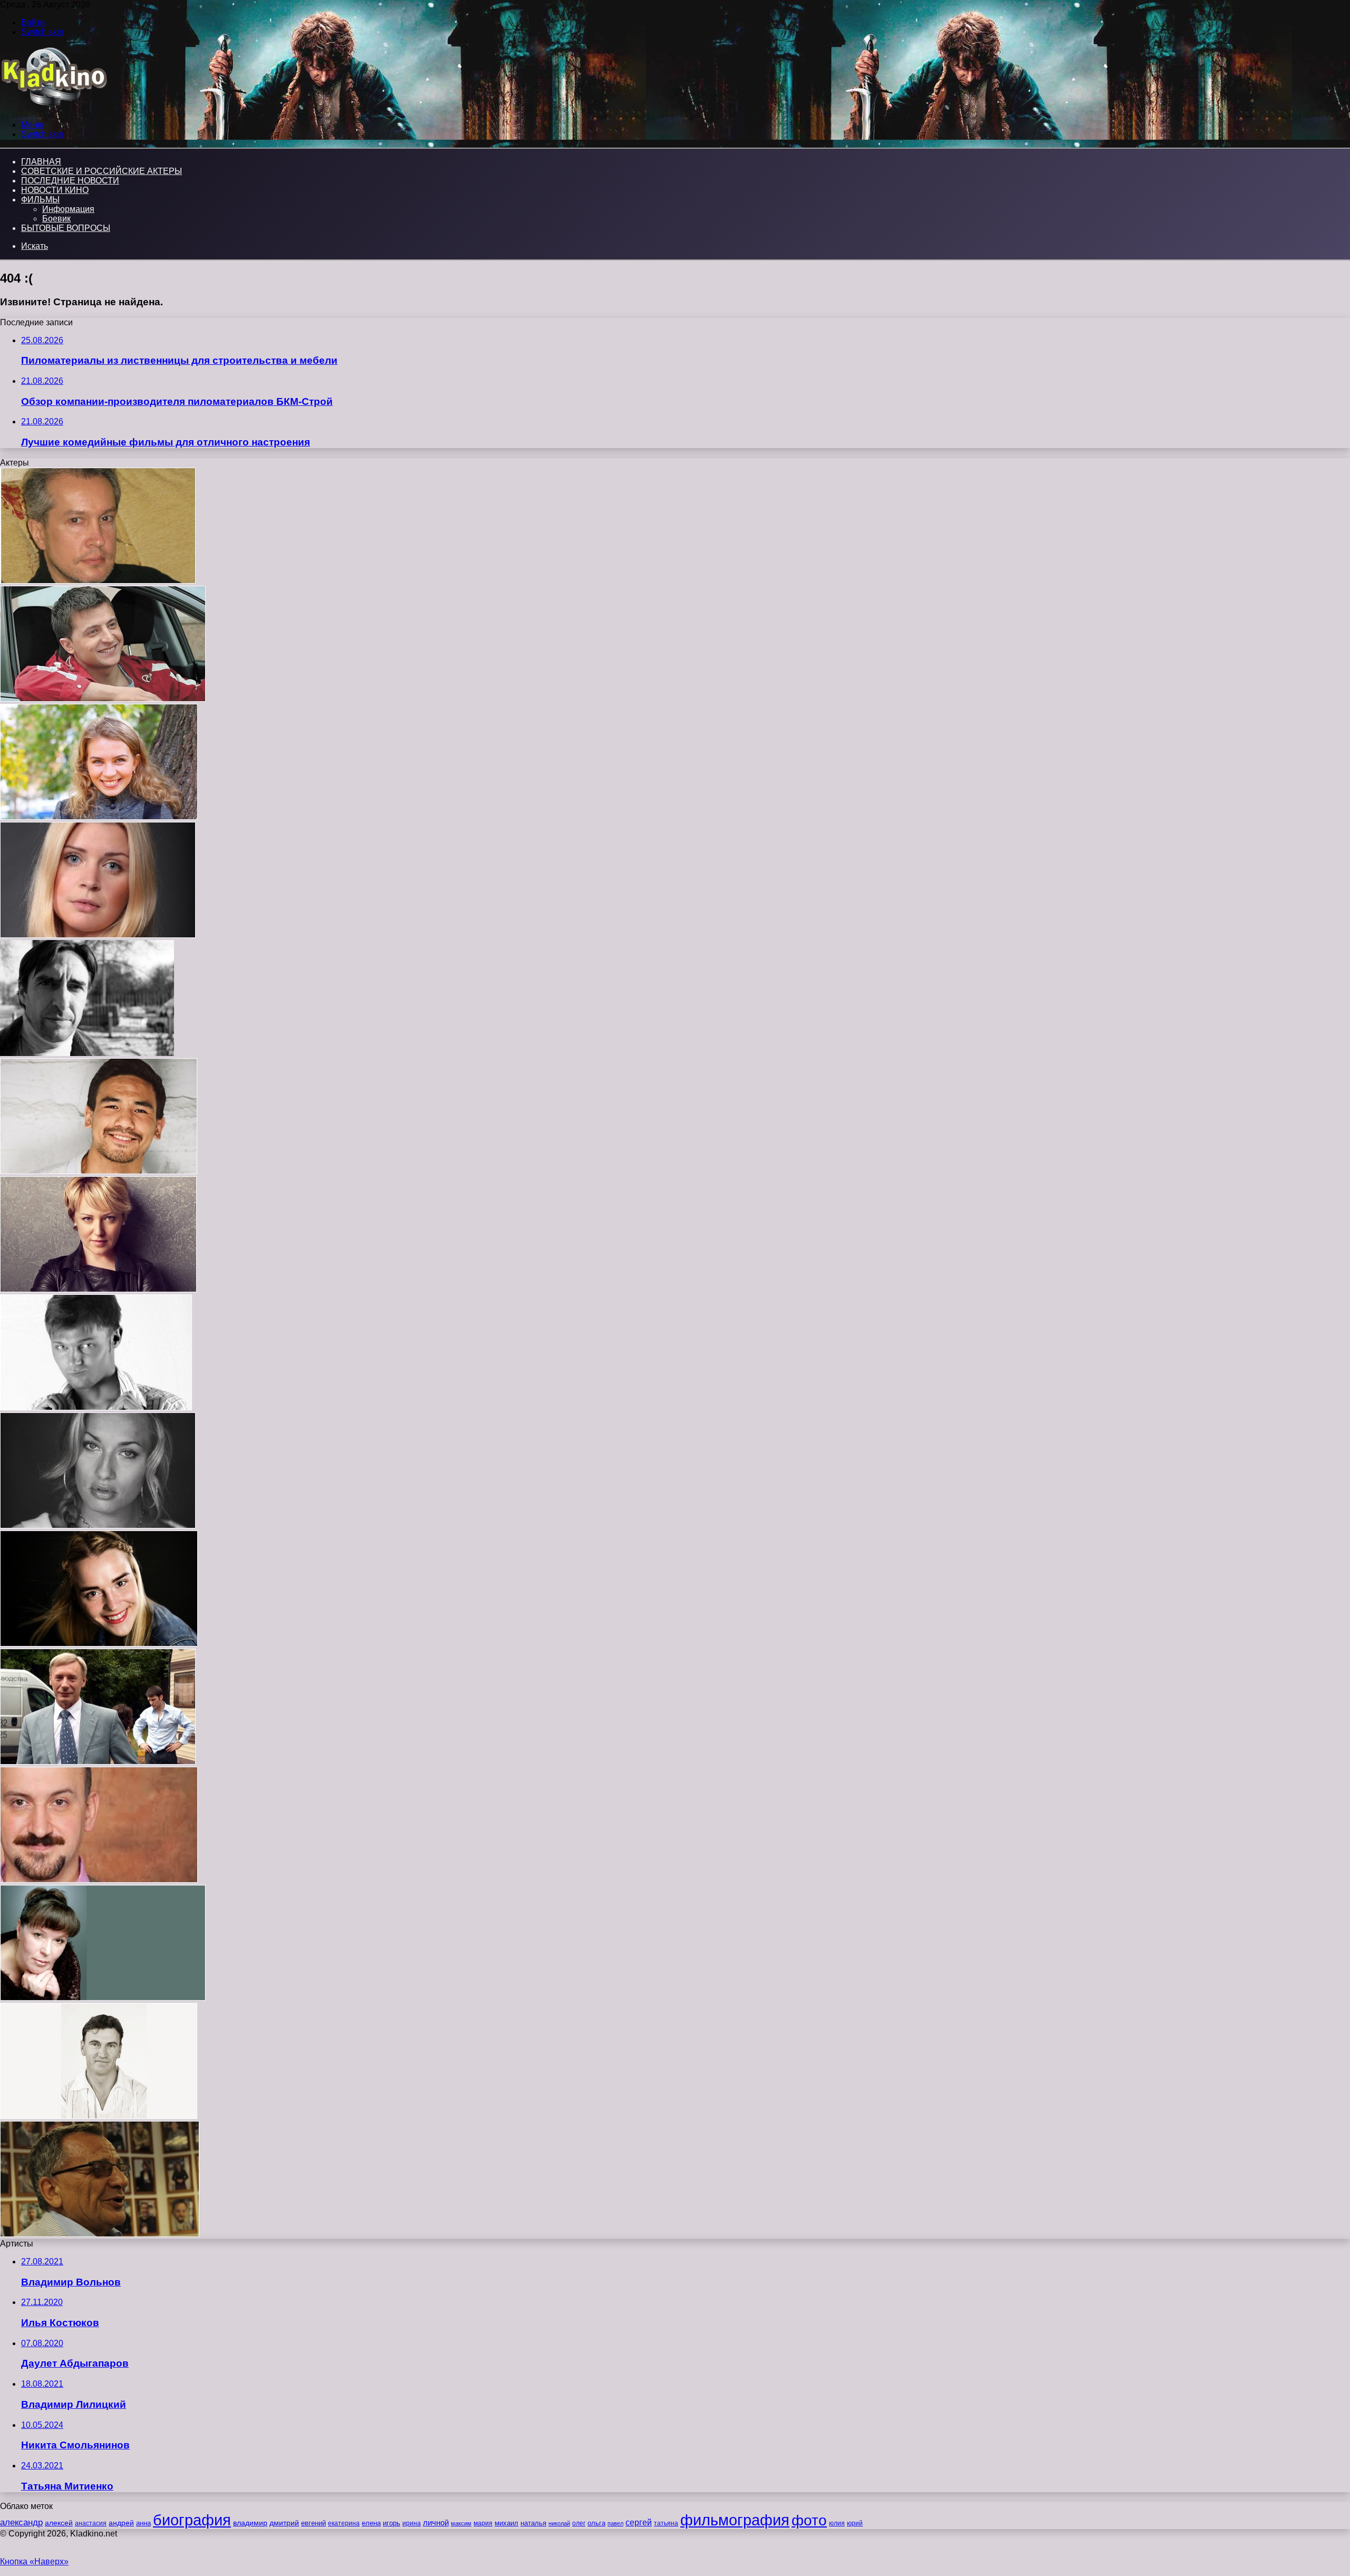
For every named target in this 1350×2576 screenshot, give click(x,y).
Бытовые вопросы (66, 228)
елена (371, 2523)
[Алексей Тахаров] (99, 1171)
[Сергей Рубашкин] (99, 1880)
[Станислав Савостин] (87, 1053)
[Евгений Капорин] (96, 1407)
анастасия (91, 2523)
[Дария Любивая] (99, 1644)
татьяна (666, 2523)
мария (483, 2523)
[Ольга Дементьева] (98, 935)
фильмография (735, 2520)
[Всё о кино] (54, 107)
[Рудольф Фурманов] (100, 2234)
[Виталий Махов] (98, 1762)
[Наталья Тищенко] (98, 1526)
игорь (392, 2523)
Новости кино (55, 190)
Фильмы (40, 200)
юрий (855, 2523)
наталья (533, 2523)
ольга (596, 2523)
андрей (121, 2523)
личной (436, 2522)
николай (559, 2523)
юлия (837, 2523)
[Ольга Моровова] (99, 817)
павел (615, 2523)
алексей (59, 2523)
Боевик (56, 219)
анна (143, 2523)
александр (21, 2522)
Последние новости (70, 181)
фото (809, 2520)
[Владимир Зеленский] (103, 699)
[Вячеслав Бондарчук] (98, 581)
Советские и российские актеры (102, 171)
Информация (68, 209)
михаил (507, 2523)
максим (461, 2523)
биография (192, 2520)
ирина (412, 2523)
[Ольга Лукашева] (103, 1998)
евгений (314, 2523)
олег (579, 2523)
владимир (250, 2523)
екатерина (344, 2523)
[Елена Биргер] (98, 1289)
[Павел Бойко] (99, 2116)
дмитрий (284, 2523)
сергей (639, 2522)
